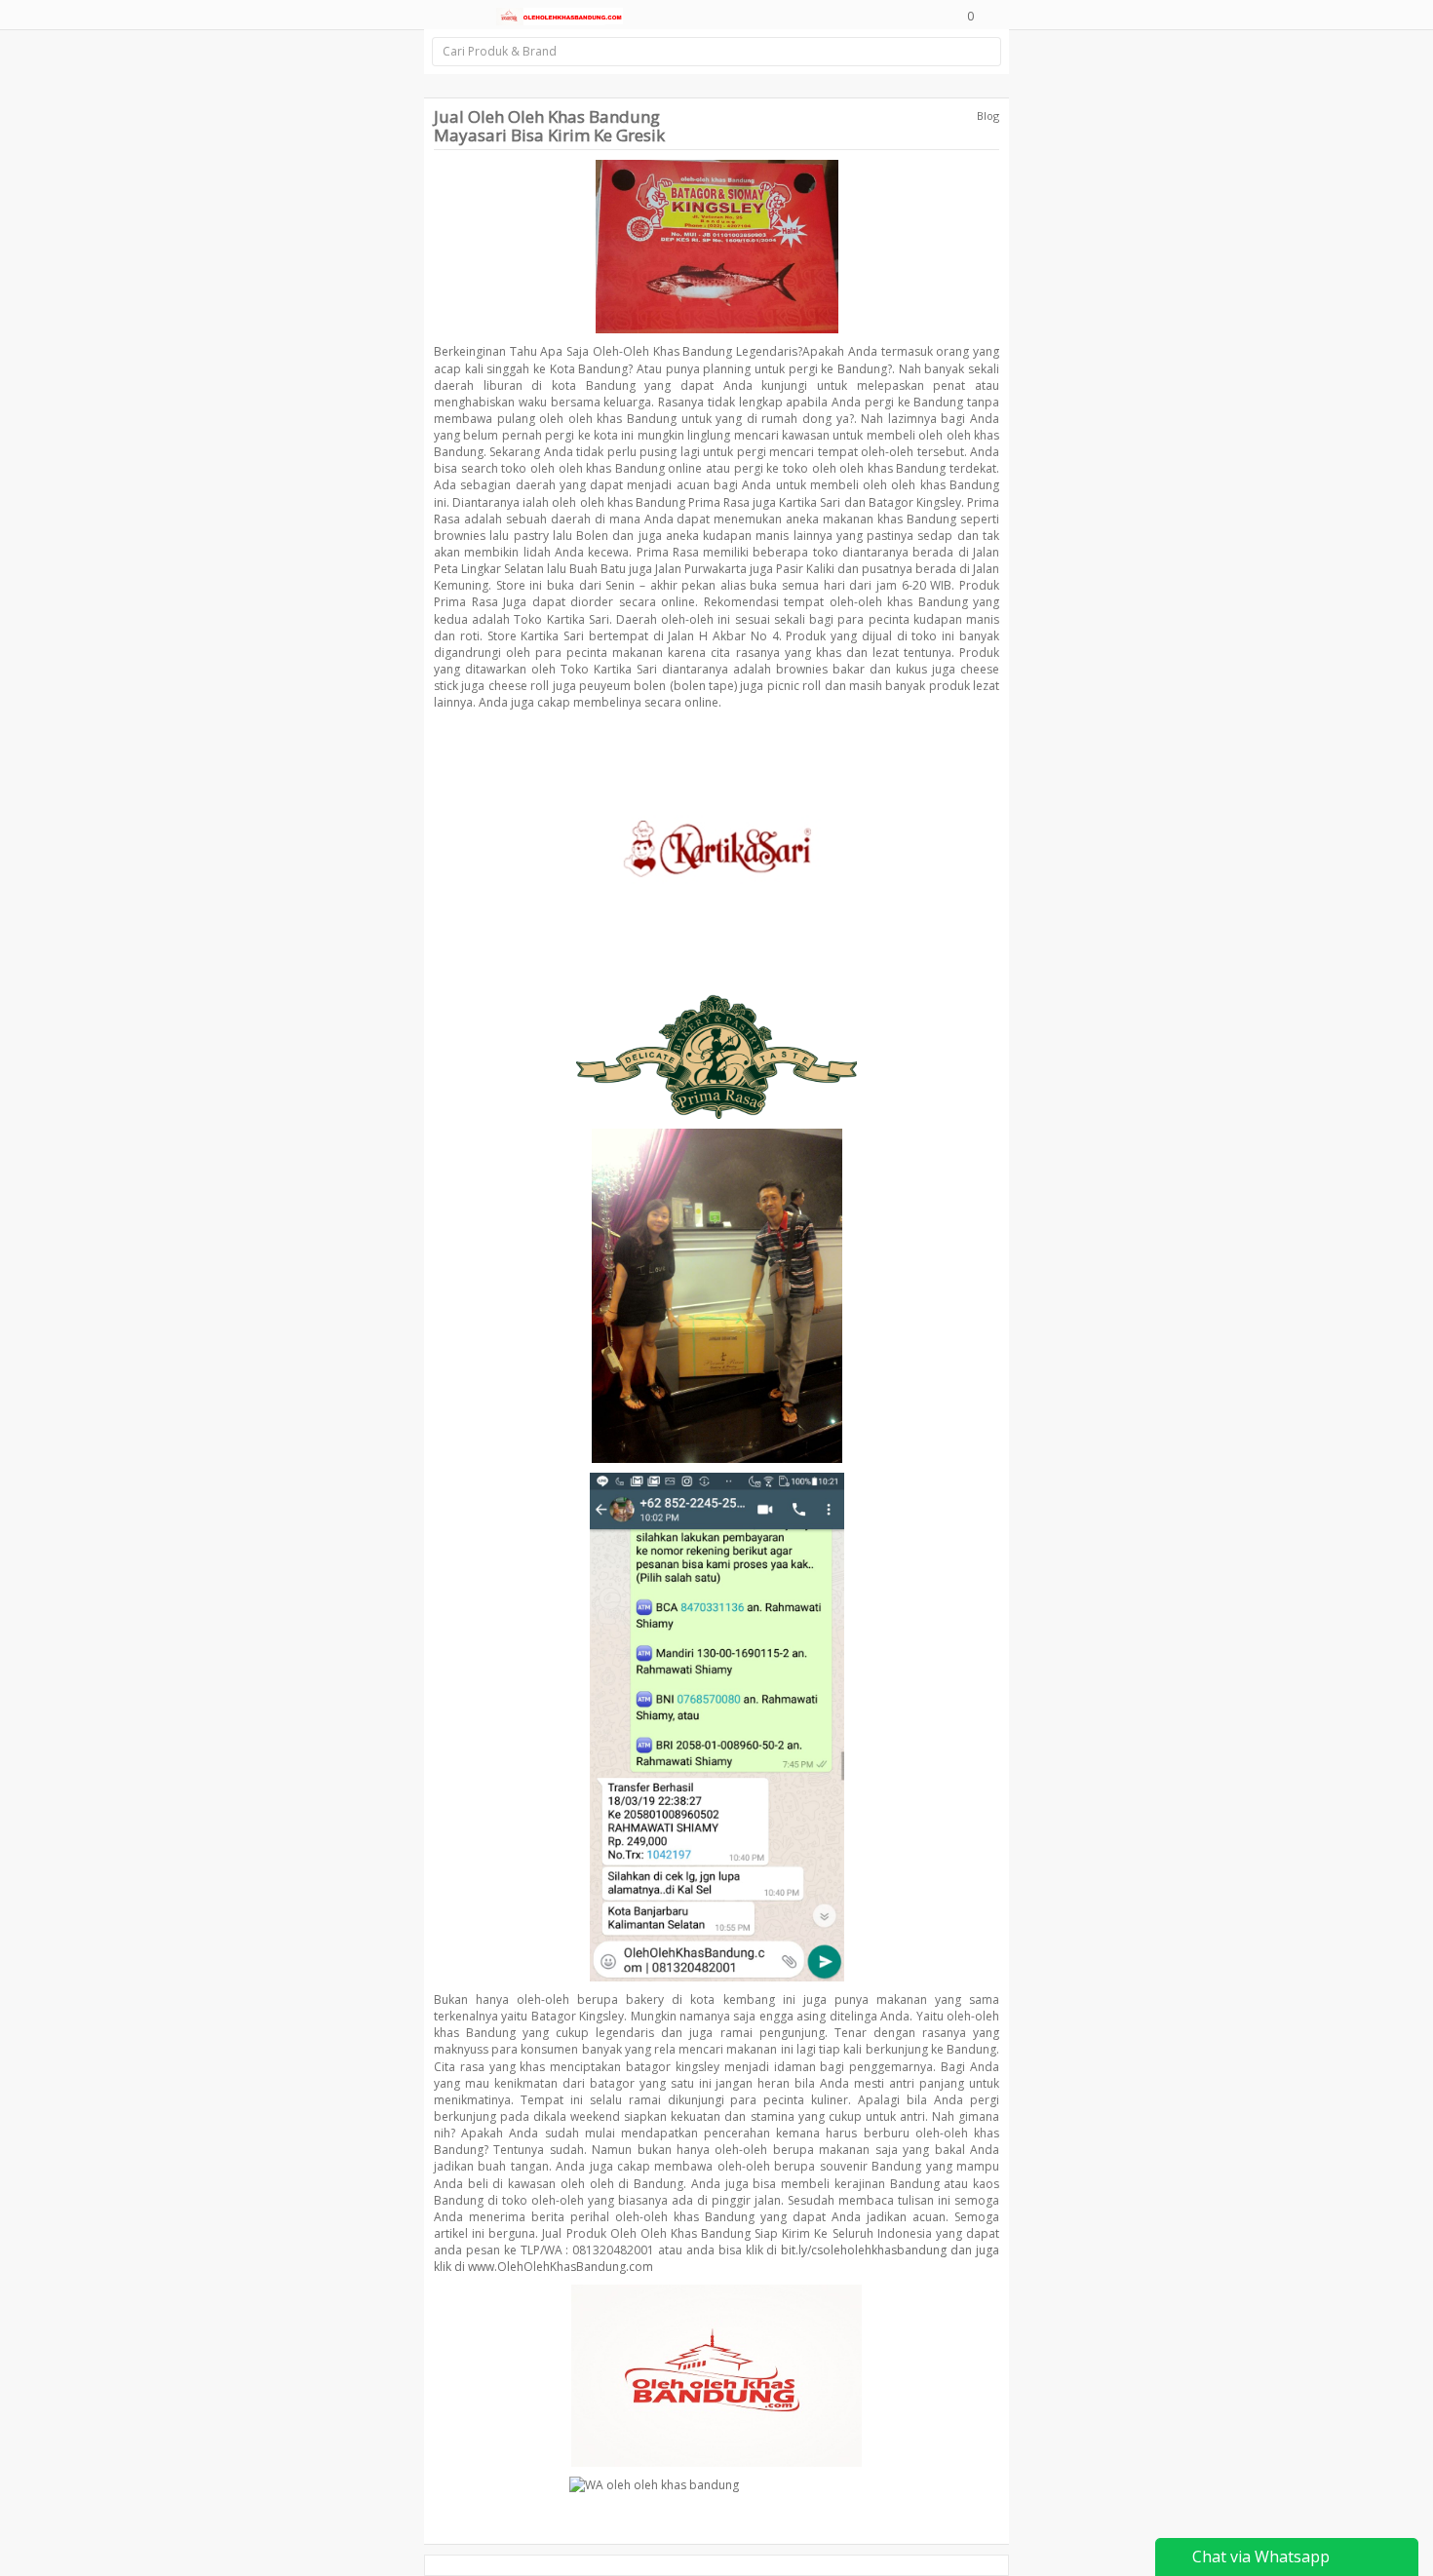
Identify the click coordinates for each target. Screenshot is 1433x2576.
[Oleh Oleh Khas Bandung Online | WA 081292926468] (560, 15)
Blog (988, 115)
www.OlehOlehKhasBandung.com (561, 2267)
